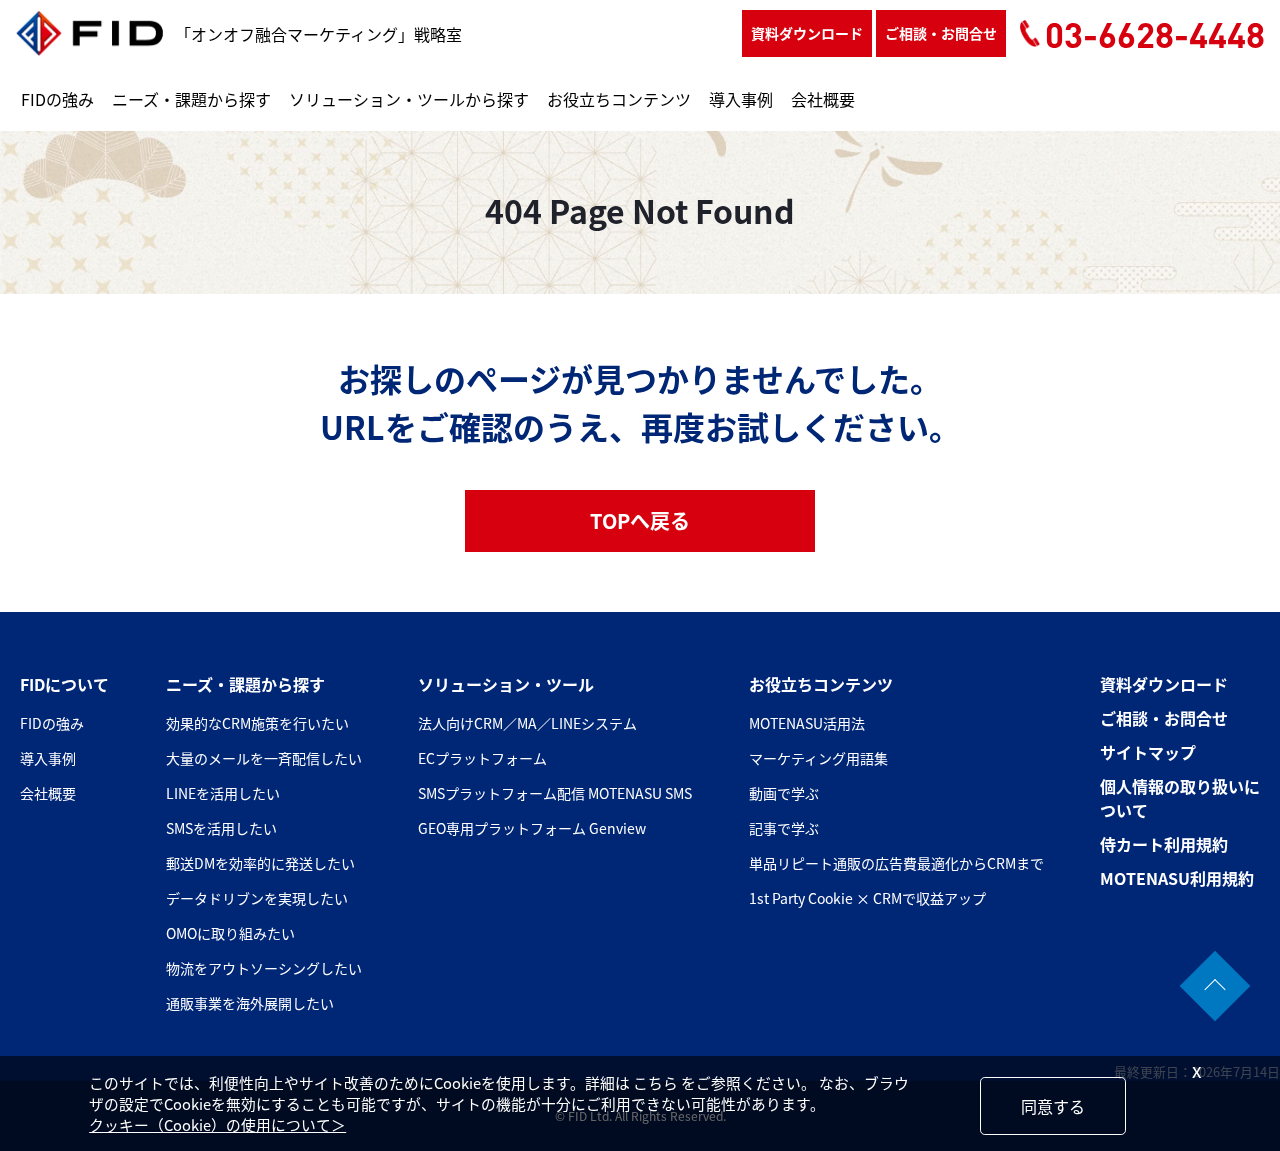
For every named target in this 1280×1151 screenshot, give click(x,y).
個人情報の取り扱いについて (1180, 798)
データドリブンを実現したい (257, 898)
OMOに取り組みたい (230, 933)
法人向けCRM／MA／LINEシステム (527, 723)
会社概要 (823, 99)
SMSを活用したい (221, 828)
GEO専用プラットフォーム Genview (532, 828)
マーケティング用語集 (818, 758)
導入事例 (741, 99)
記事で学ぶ (784, 828)
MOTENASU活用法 (807, 723)
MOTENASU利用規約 (1177, 878)
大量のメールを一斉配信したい (264, 758)
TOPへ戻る (640, 520)
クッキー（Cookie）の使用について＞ (217, 1124)
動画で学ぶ (784, 793)
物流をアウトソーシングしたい (264, 968)
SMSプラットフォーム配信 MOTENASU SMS (555, 793)
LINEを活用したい (223, 793)
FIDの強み (57, 99)
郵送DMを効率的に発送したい (260, 863)
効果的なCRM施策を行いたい (257, 723)
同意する (1053, 1106)
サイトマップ (1148, 752)
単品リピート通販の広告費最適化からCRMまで (896, 863)
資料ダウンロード (807, 33)
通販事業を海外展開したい (250, 1003)
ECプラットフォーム (482, 758)
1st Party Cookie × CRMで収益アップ (867, 898)
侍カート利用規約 (1164, 844)
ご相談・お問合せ (941, 33)
